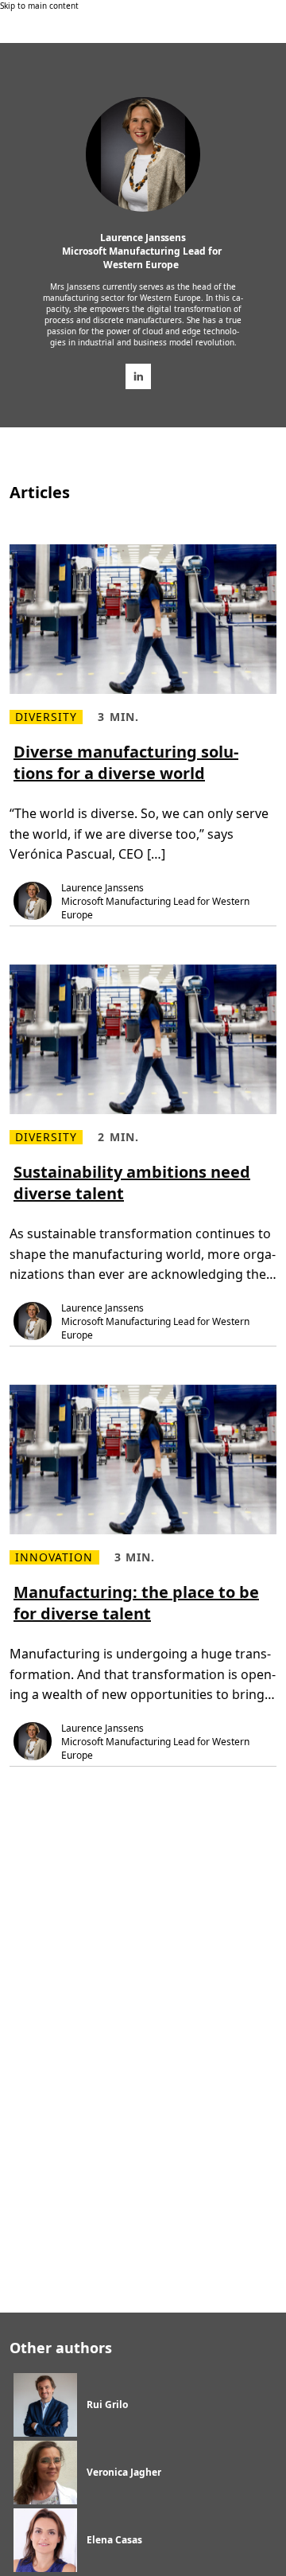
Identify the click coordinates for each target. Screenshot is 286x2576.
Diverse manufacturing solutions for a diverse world (126, 762)
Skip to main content (39, 6)
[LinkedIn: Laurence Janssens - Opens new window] (138, 376)
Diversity (46, 717)
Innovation (54, 1557)
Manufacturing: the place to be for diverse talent (136, 1603)
